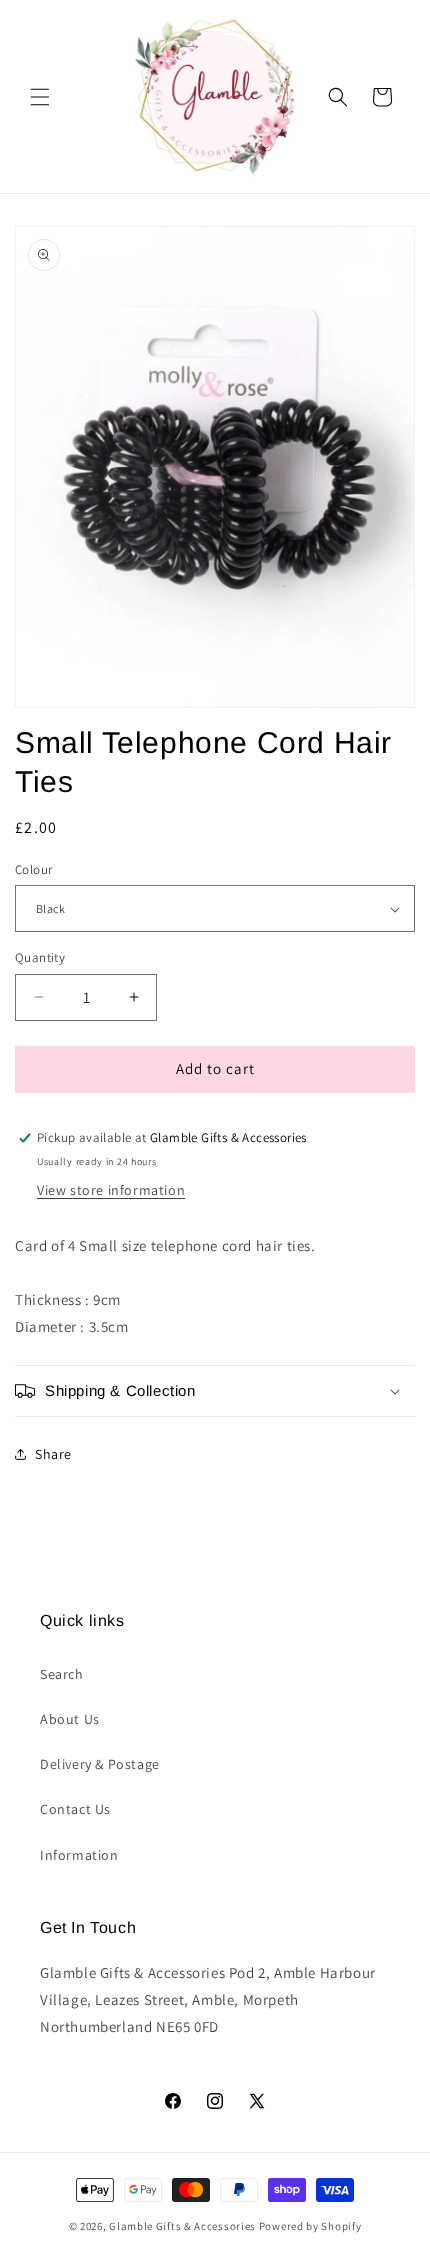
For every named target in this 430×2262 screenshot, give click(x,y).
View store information (111, 1190)
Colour (33, 869)
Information (79, 1855)
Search (62, 1674)
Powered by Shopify (310, 2226)
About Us (70, 1719)
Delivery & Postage (100, 1764)
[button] (40, 97)
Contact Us (75, 1809)
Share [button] (53, 1454)
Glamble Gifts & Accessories (182, 2226)
